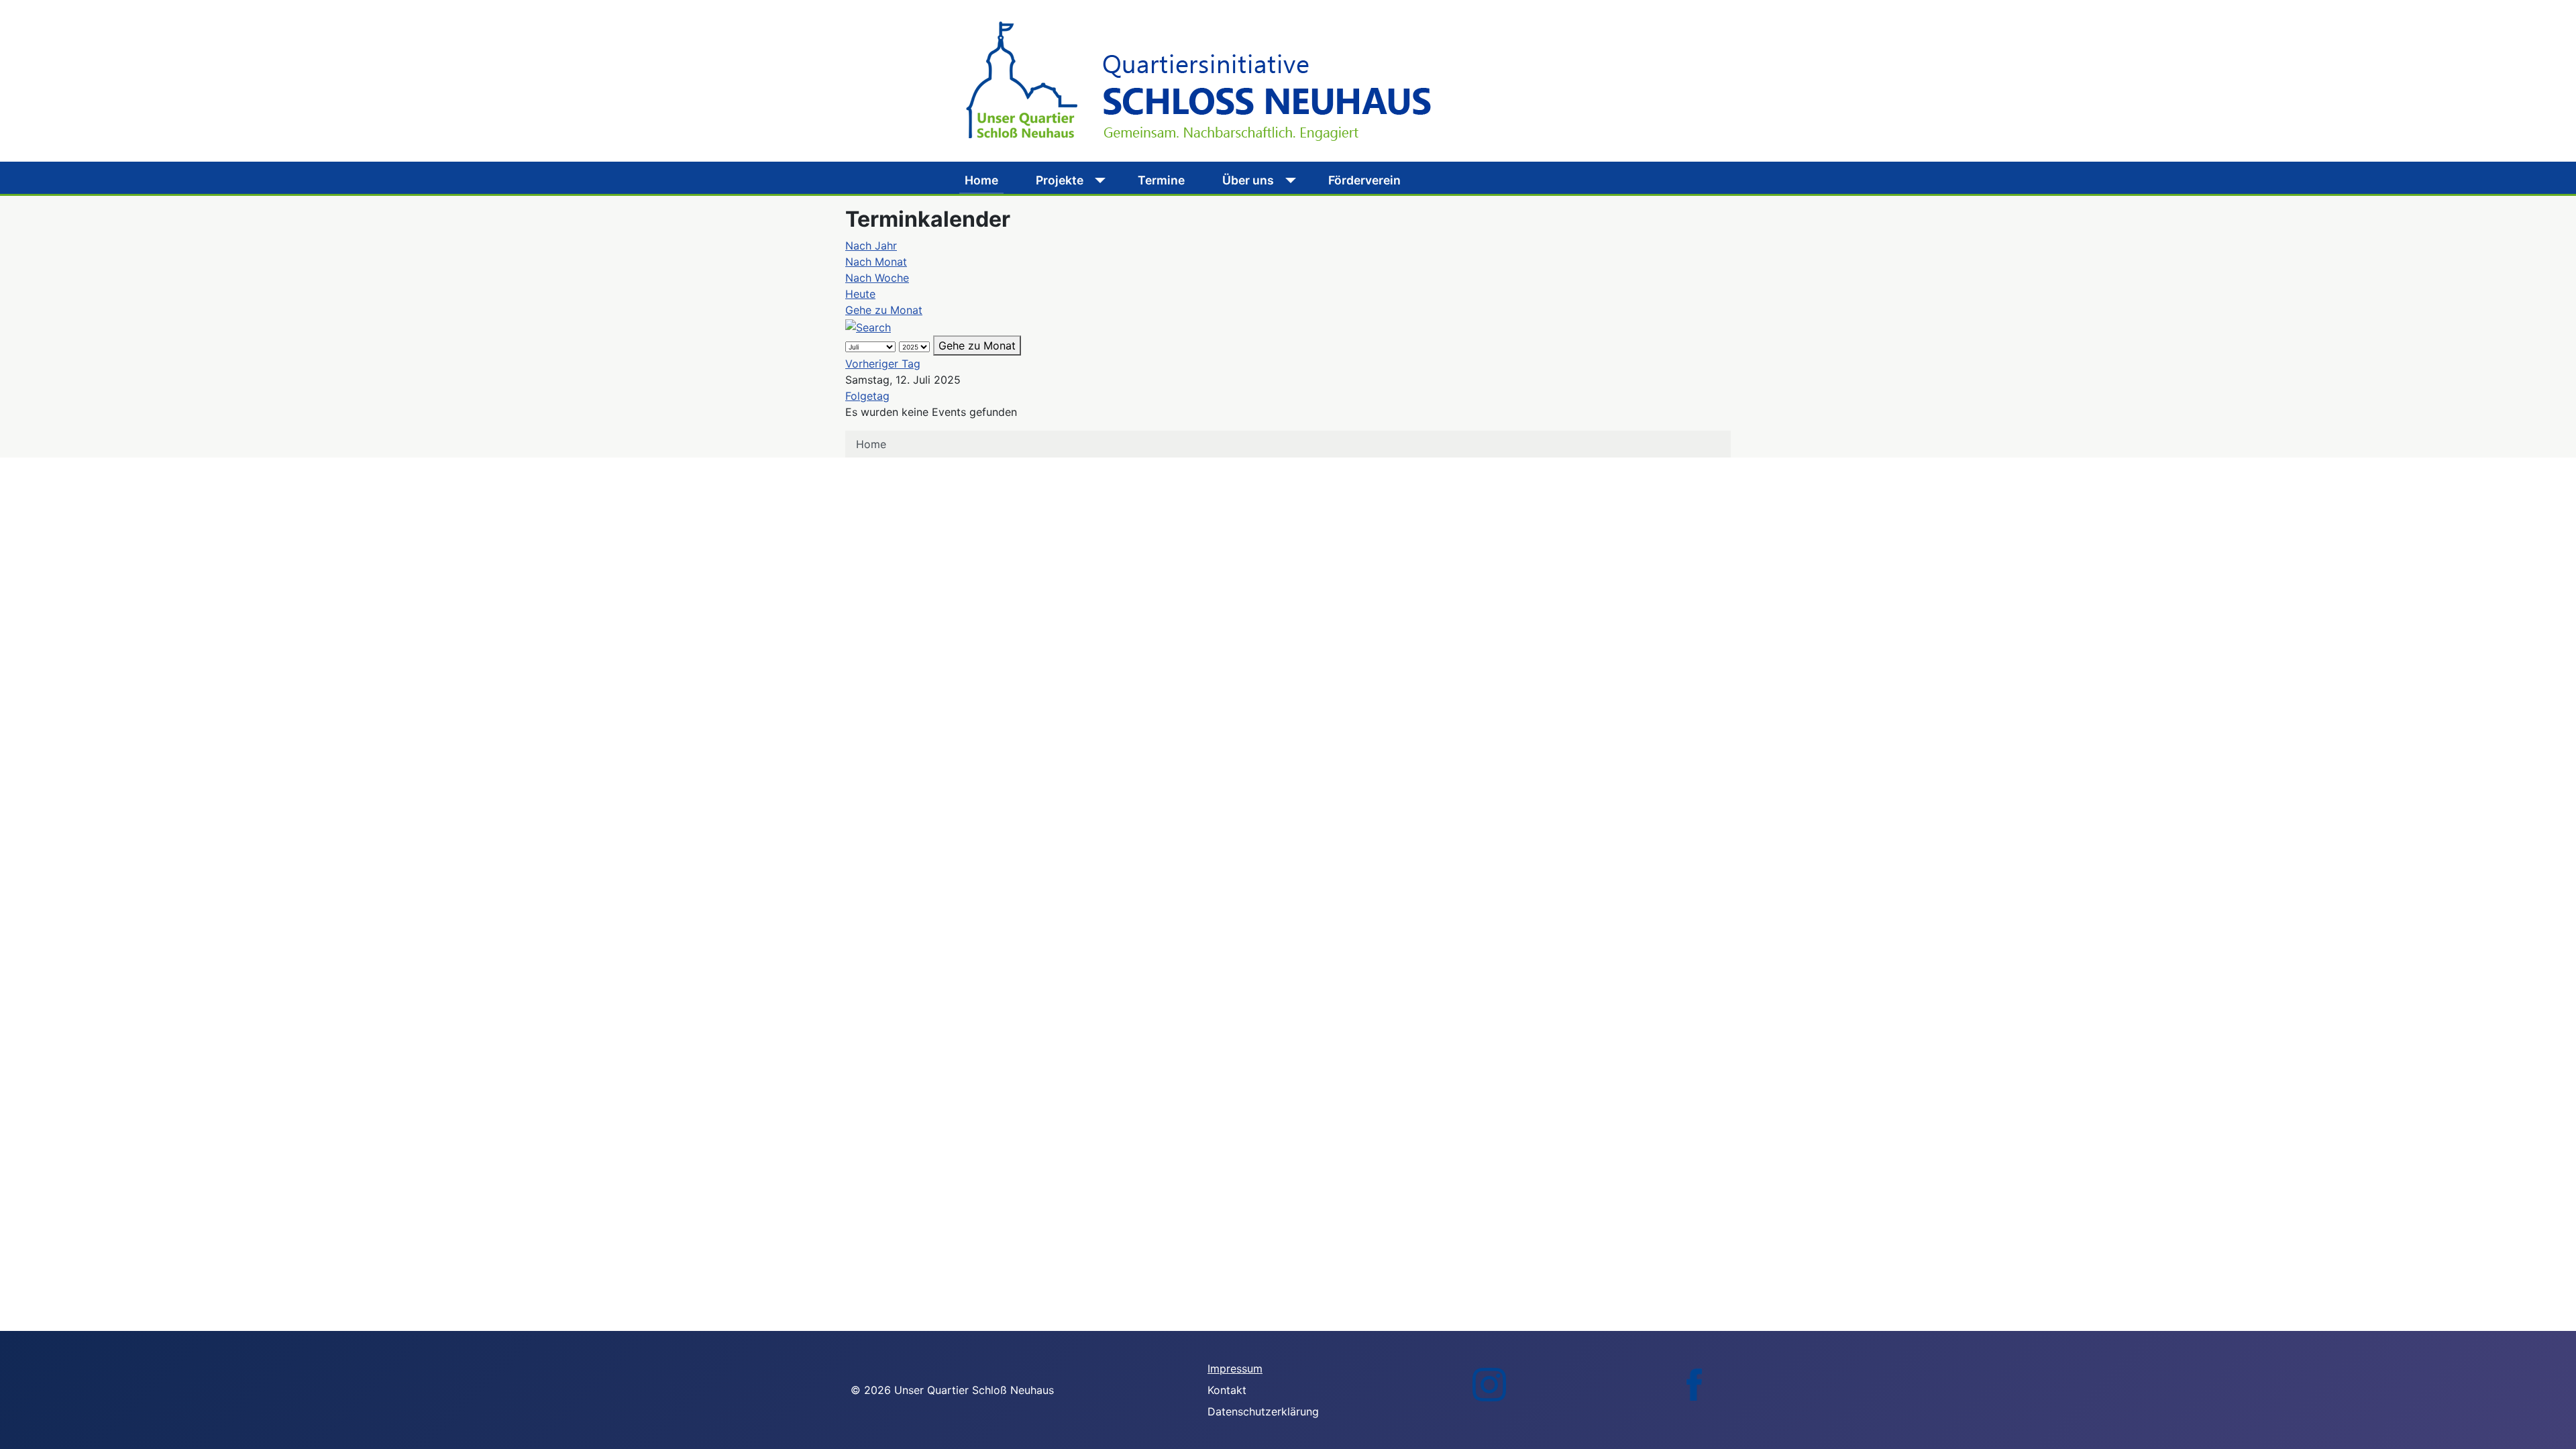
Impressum (1235, 1368)
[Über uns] (1288, 180)
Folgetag (867, 396)
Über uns (1248, 180)
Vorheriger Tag (883, 364)
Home (981, 180)
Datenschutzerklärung (1263, 1411)
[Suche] (868, 326)
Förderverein (1364, 180)
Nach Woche (877, 278)
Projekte (1060, 180)
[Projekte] (1097, 180)
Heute (860, 294)
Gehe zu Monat (884, 310)
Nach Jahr (871, 246)
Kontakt (1227, 1390)
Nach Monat (876, 262)
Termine (1161, 180)
